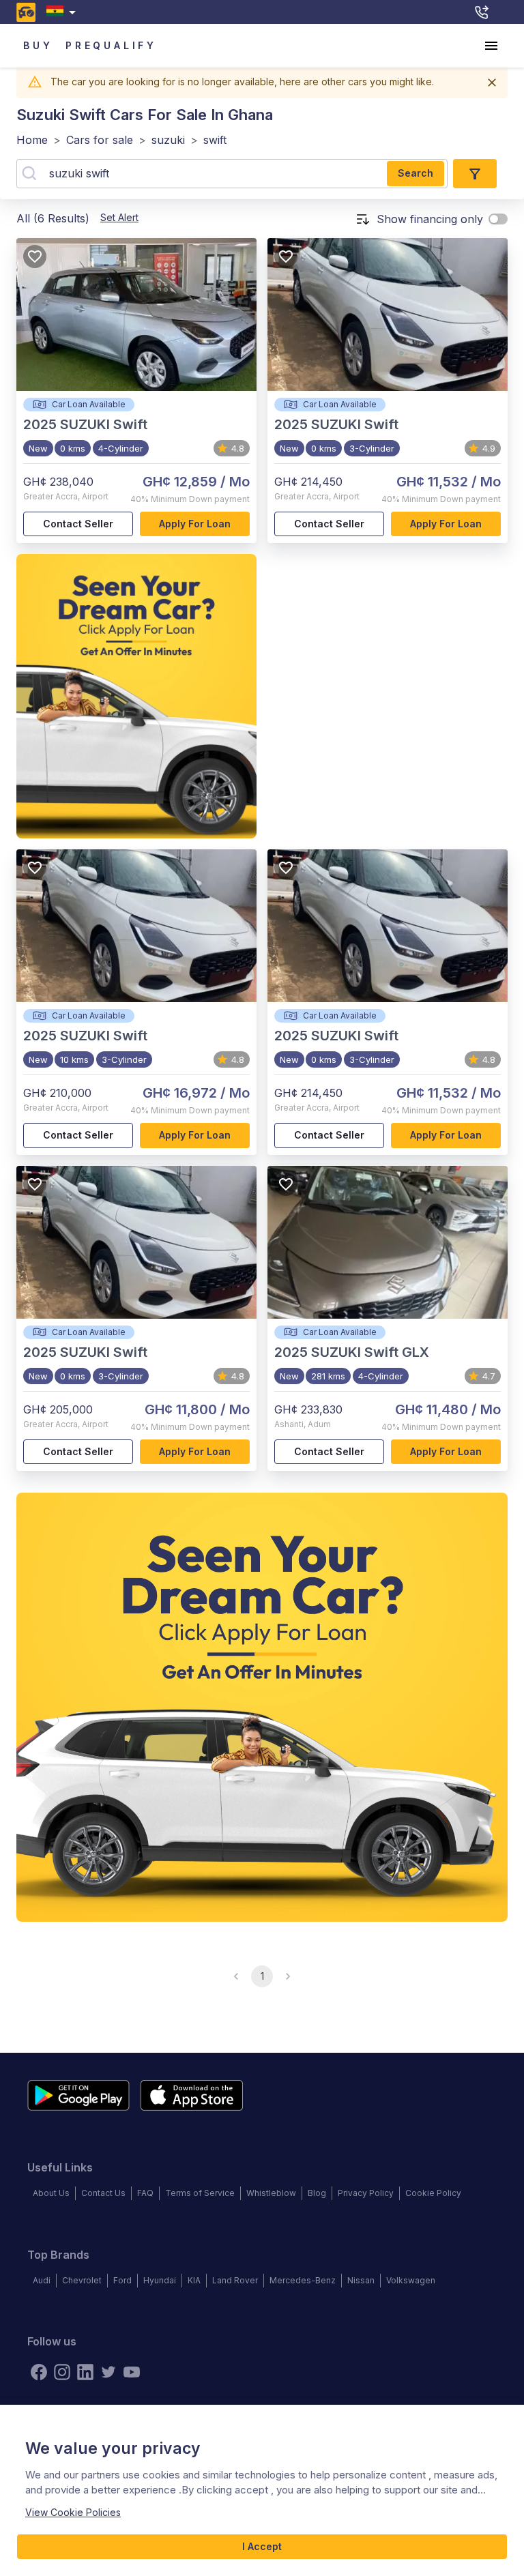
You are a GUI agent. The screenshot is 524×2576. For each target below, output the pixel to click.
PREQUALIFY (111, 45)
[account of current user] (491, 46)
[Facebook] (39, 2372)
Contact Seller (78, 524)
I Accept (262, 2546)
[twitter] (108, 2372)
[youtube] (132, 2372)
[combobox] (64, 12)
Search (416, 173)
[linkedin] (85, 2372)
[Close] (492, 83)
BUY (38, 45)
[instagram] (62, 2372)
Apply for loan (195, 524)
